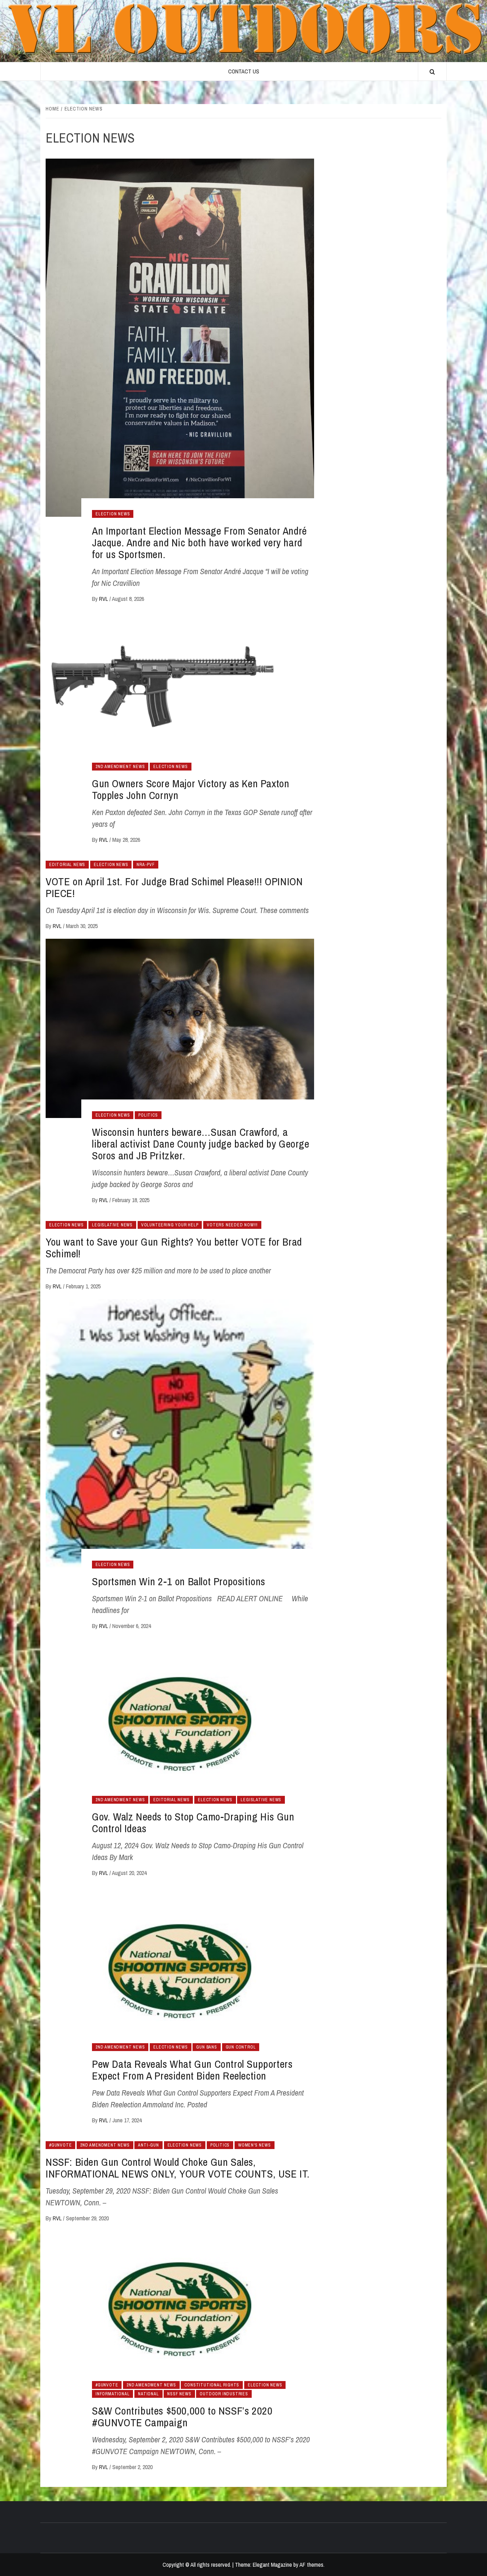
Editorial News (67, 865)
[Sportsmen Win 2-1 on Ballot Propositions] (180, 1432)
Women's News (255, 2145)
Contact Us (244, 71)
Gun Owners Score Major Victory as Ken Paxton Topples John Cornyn (191, 789)
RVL (104, 599)
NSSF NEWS (179, 2394)
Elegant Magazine (272, 2565)
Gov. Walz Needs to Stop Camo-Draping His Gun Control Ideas (193, 1822)
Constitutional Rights (212, 2385)
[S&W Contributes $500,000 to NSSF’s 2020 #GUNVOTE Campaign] (180, 2309)
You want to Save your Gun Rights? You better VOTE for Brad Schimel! (174, 1248)
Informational (112, 2394)
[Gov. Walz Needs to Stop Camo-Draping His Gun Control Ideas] (180, 1724)
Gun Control (241, 2047)
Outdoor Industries (224, 2394)
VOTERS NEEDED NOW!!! (232, 1225)
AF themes (311, 2565)
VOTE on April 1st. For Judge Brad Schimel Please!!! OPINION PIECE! (174, 887)
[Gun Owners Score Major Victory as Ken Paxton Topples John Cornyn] (180, 694)
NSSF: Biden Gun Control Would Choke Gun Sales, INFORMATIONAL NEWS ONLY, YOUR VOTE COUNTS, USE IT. (178, 2168)
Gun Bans (206, 2047)
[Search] (432, 72)
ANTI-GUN (148, 2145)
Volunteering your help (170, 1225)
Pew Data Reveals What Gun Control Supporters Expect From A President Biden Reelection (192, 2070)
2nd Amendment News (120, 767)
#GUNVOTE (60, 2145)
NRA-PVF (146, 865)
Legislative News (112, 1225)
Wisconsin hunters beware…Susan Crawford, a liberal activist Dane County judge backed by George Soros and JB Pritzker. (201, 1144)
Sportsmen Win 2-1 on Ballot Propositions (179, 1581)
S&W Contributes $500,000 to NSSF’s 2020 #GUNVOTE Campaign (182, 2417)
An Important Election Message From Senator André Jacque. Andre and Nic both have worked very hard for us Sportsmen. (199, 542)
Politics (148, 1115)
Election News (113, 514)
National (148, 2394)
